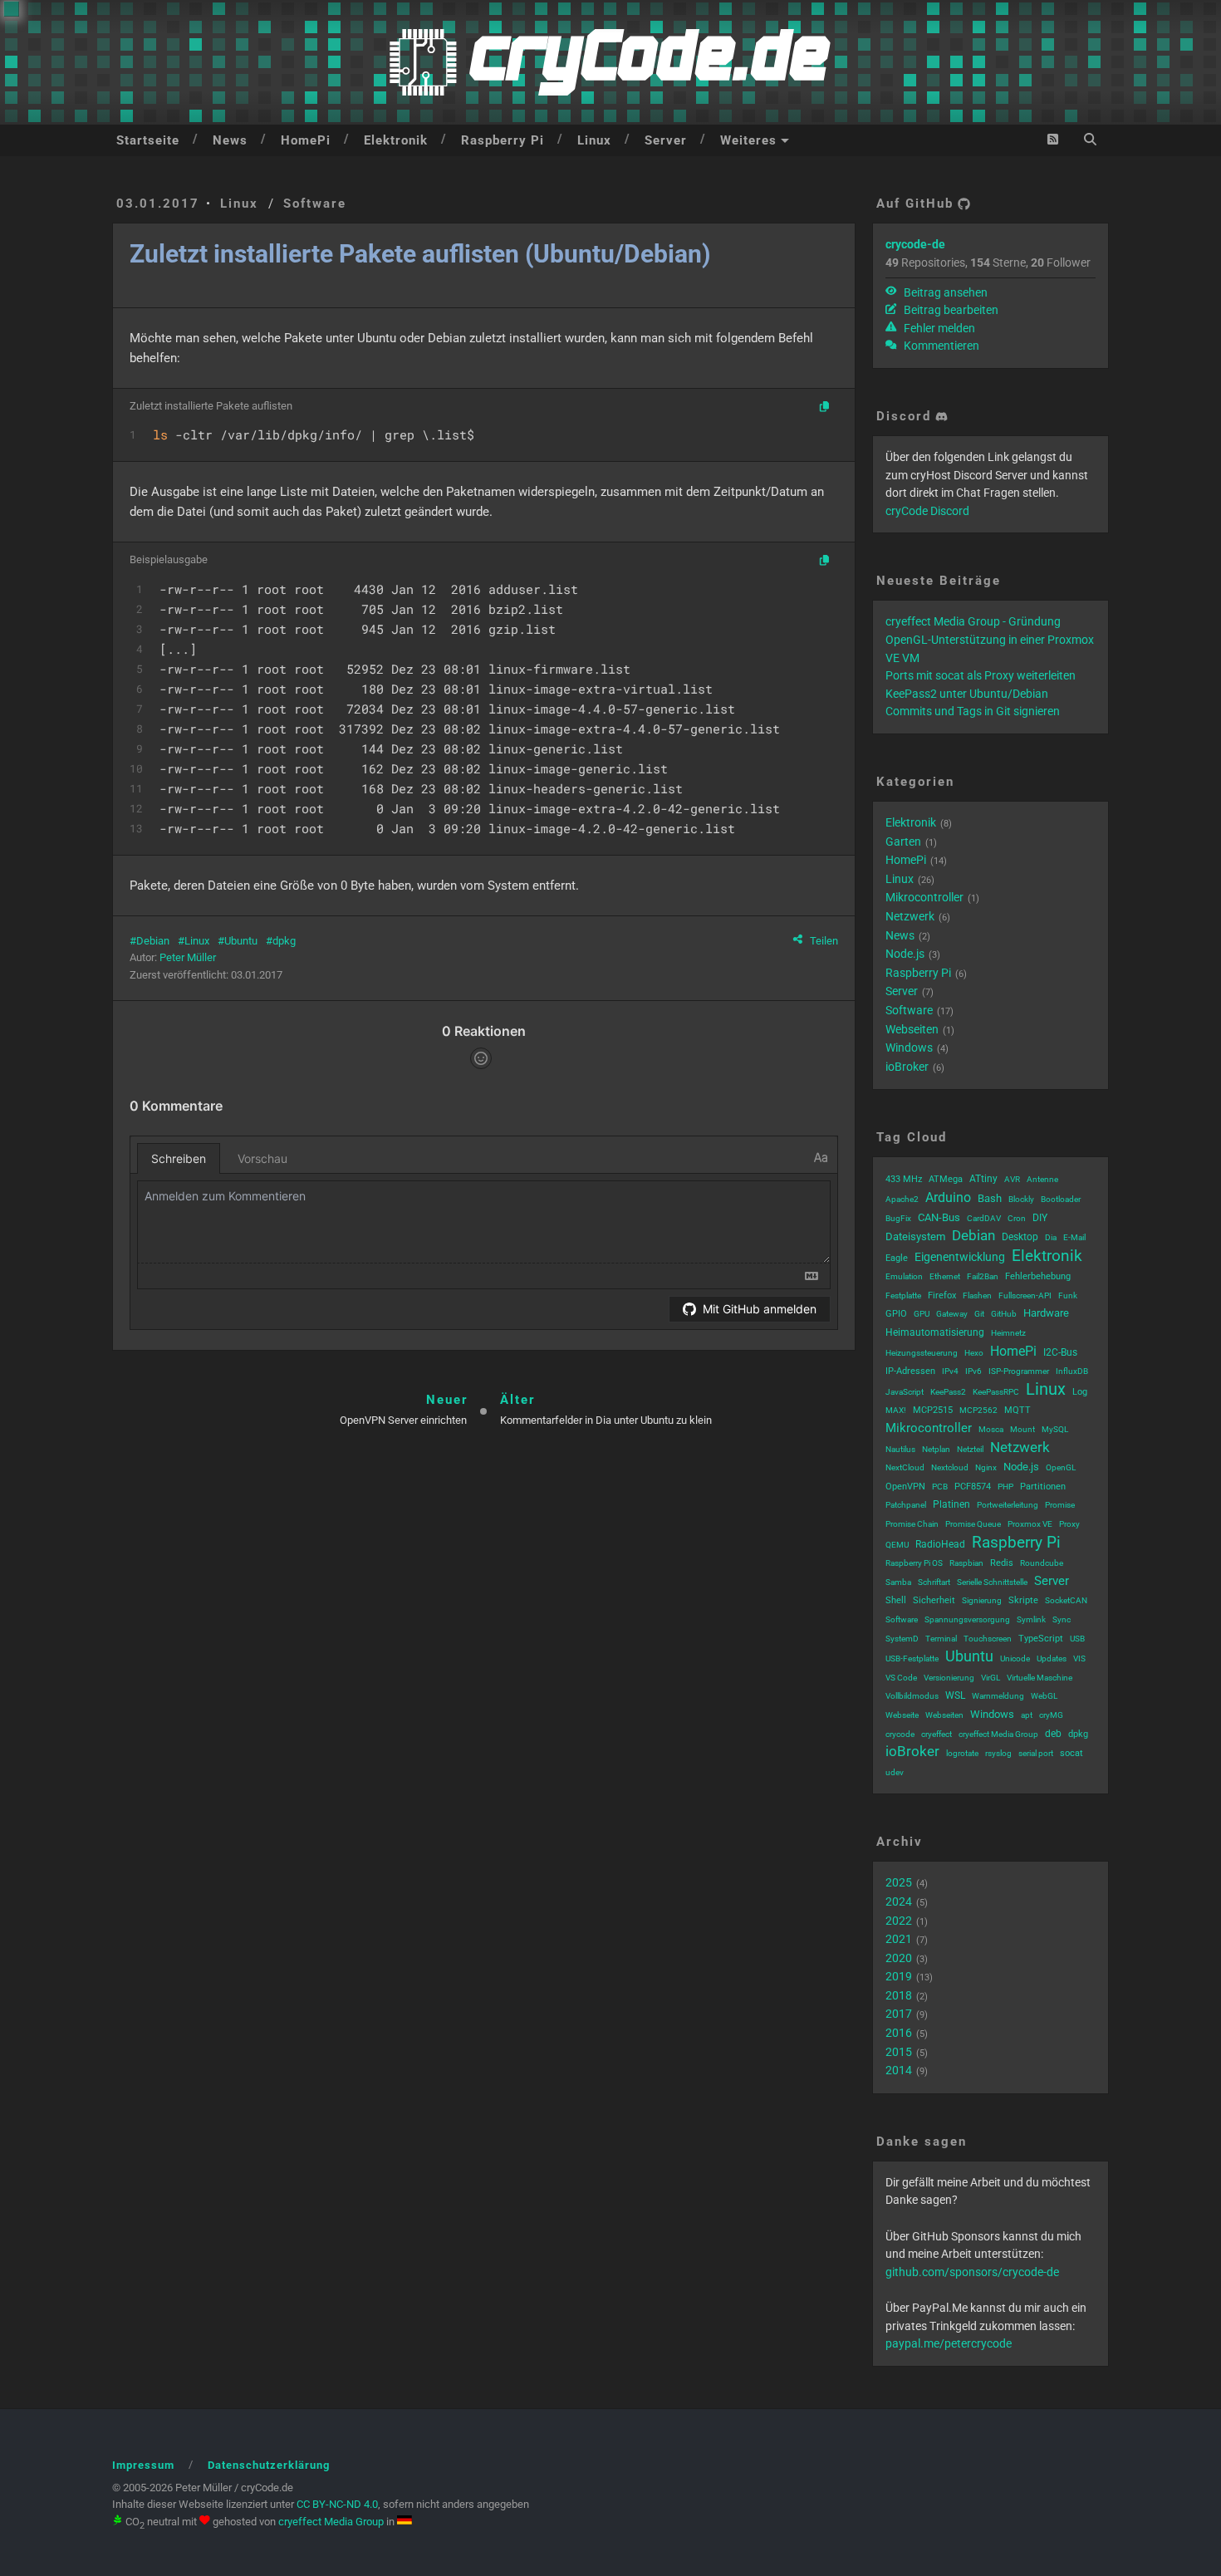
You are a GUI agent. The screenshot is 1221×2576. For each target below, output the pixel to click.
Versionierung (949, 1678)
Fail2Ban (983, 1276)
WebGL (1044, 1696)
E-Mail (1074, 1237)
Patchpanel (906, 1505)
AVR (1012, 1179)
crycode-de (915, 244)
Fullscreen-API (1025, 1295)
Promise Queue (973, 1524)
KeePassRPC (996, 1392)
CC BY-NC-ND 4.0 (337, 2504)
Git (979, 1314)
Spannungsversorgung (967, 1619)
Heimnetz (1008, 1333)
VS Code (901, 1678)
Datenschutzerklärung (269, 2465)
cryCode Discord (927, 511)
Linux (594, 140)
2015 (899, 2052)
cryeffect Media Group (998, 1734)
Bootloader (1061, 1199)
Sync (1062, 1619)
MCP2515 (933, 1410)
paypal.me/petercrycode (949, 2343)
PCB (940, 1487)
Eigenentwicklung (960, 1257)
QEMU (897, 1545)
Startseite (148, 140)
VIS (1079, 1658)
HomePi (306, 140)
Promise (1060, 1505)
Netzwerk (910, 916)
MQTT (1017, 1410)
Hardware (1046, 1313)
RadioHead (940, 1544)
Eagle (897, 1258)
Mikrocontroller (924, 897)
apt (1027, 1715)
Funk (1068, 1295)
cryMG (1051, 1715)
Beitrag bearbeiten (950, 310)
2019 (899, 1976)
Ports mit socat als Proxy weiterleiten (981, 675)
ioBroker (907, 1067)
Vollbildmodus (912, 1696)
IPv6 (973, 1371)
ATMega (946, 1179)
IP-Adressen (910, 1371)
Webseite (902, 1715)
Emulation (904, 1276)
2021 (899, 1939)
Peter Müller (188, 957)
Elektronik (396, 140)
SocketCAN (1066, 1600)
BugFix (898, 1218)
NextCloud (905, 1467)
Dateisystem (915, 1236)
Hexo (974, 1353)
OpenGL (1061, 1467)
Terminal (941, 1639)
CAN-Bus (939, 1217)
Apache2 (902, 1199)
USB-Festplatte (912, 1658)
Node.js (905, 954)
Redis (1002, 1563)
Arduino (948, 1197)
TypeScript (1041, 1639)
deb (1053, 1734)
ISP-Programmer (1019, 1371)
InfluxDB (1072, 1371)
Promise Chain (912, 1524)
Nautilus (900, 1449)
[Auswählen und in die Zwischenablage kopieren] (824, 408)
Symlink (1031, 1619)
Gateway (952, 1314)
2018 (899, 1995)
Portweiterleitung (1008, 1505)
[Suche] (1090, 139)
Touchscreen (988, 1639)
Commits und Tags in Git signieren (973, 711)
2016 (899, 2033)
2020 (899, 1958)
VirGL (991, 1678)
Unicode (1015, 1658)
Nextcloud (950, 1467)
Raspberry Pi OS (914, 1563)
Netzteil (970, 1449)
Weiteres (748, 140)
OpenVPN (905, 1487)
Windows (909, 1048)
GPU (922, 1314)
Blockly (1021, 1199)
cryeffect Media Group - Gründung (973, 621)
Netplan (936, 1449)
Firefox (942, 1295)
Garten (903, 841)
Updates (1052, 1658)
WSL (955, 1695)
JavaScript (905, 1392)
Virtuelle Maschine (1040, 1678)
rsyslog (998, 1753)
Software (315, 204)
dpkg (284, 941)
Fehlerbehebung (1038, 1276)
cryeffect (937, 1734)
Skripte (1023, 1600)
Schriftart (934, 1582)
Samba (898, 1582)
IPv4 (950, 1371)
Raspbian (966, 1563)
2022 (899, 1921)
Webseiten (912, 1029)
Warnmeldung (998, 1696)
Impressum (143, 2465)
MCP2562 (978, 1410)
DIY (1040, 1218)
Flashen (977, 1295)
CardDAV (984, 1218)
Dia (1051, 1237)
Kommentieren (940, 346)
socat (1071, 1753)
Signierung (982, 1600)
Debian (153, 941)
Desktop (1020, 1237)
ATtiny (983, 1179)
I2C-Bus (1060, 1352)
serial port (1036, 1753)
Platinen (951, 1504)
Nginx (986, 1467)
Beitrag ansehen (944, 292)
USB (1077, 1639)
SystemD (902, 1639)
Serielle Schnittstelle (992, 1582)
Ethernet (945, 1276)
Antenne (1042, 1179)
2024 (899, 1901)
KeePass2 (948, 1392)
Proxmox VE (1030, 1524)
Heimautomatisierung (935, 1332)
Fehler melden (938, 328)
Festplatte (903, 1295)
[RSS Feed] (1053, 139)
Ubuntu (241, 941)
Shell (896, 1600)
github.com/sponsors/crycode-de (972, 2272)
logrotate (962, 1753)
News (230, 140)
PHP (1005, 1487)
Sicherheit (934, 1600)
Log (1080, 1392)
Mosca (991, 1429)
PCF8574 (973, 1487)
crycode (900, 1734)
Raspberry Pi (503, 140)
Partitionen (1043, 1487)
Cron (1017, 1218)
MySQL (1055, 1429)
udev (895, 1772)
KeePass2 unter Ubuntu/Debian (967, 694)
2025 (899, 1882)
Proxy (1069, 1524)
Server (666, 140)
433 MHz (904, 1179)
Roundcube (1042, 1563)
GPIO (896, 1314)
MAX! (896, 1410)
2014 (899, 2070)
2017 (899, 2014)
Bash (990, 1198)
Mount (1022, 1429)
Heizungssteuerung (922, 1353)
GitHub (1004, 1314)
